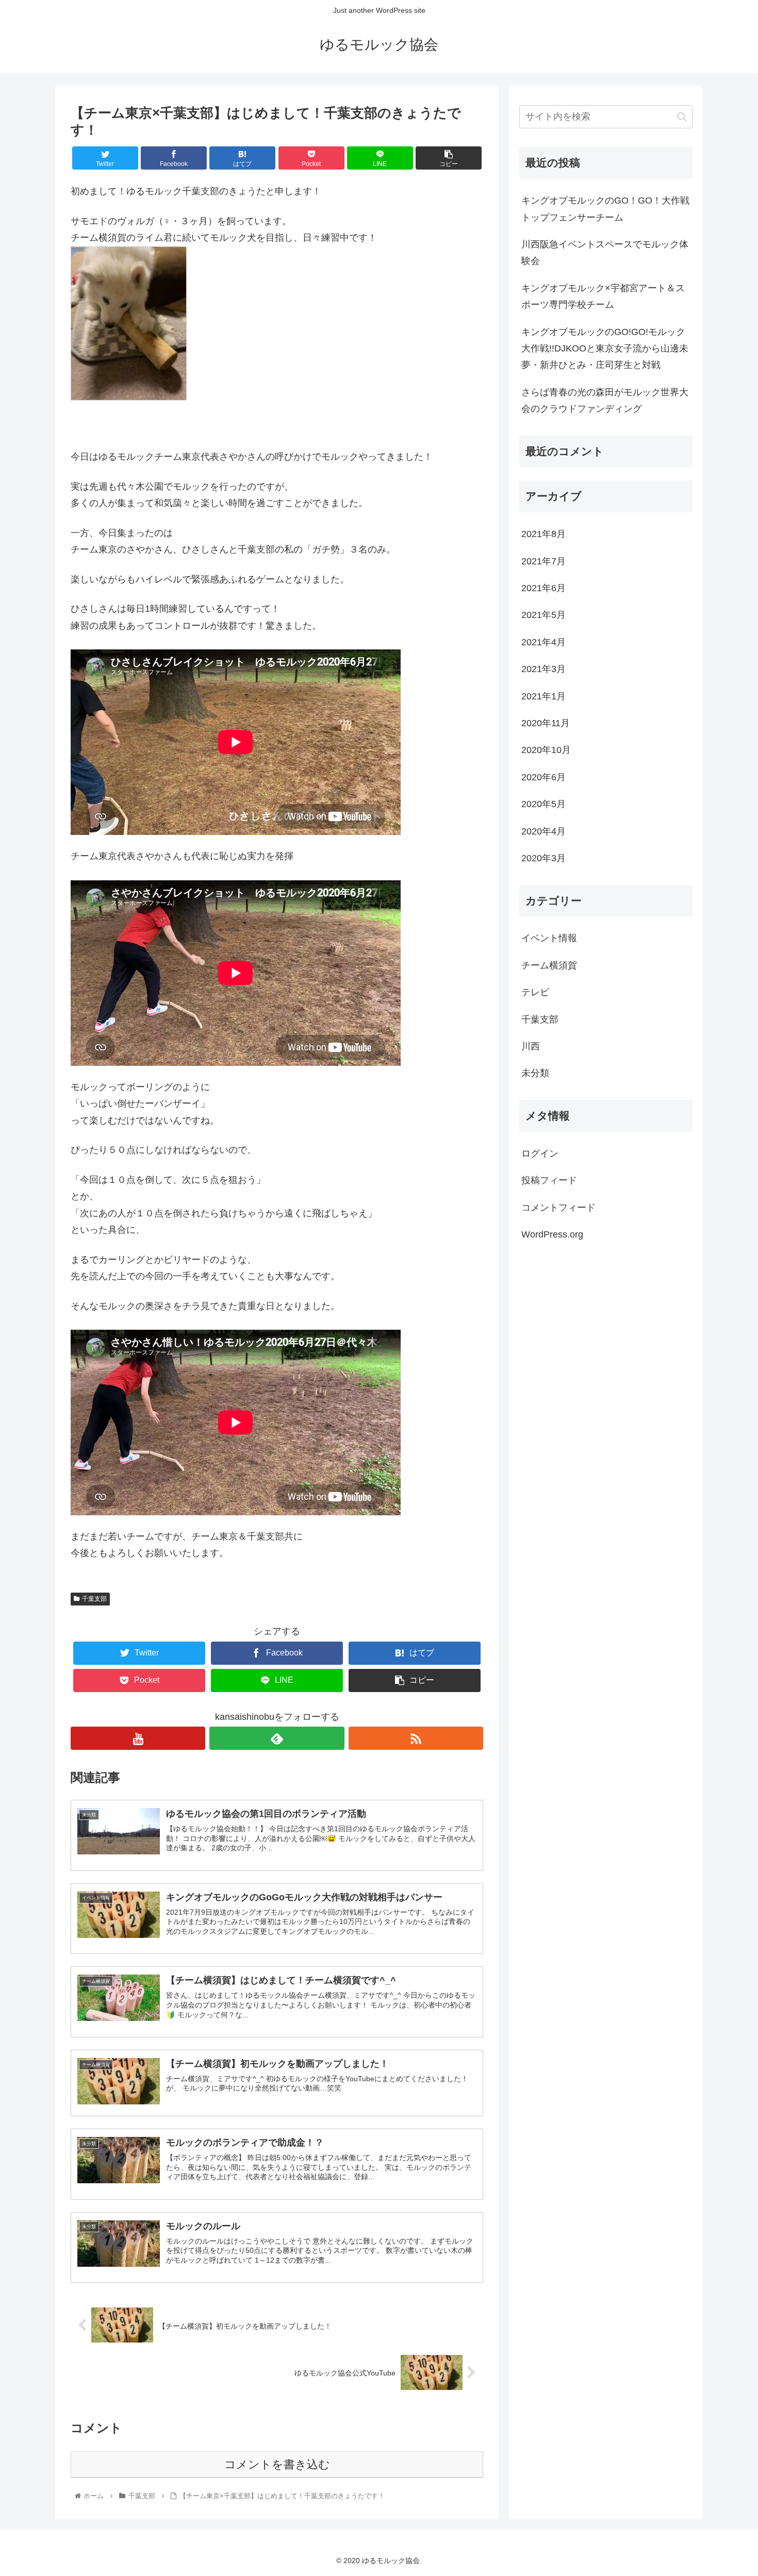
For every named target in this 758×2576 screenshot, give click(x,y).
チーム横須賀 (549, 965)
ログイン (540, 1153)
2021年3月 (543, 669)
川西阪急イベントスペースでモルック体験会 (605, 253)
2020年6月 (543, 777)
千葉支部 (94, 1599)
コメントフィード (558, 1207)
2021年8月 (543, 534)
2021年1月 (543, 696)
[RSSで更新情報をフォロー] (416, 1738)
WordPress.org (552, 1234)
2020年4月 (543, 831)
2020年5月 (543, 804)
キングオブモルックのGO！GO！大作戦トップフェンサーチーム (605, 209)
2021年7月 (543, 561)
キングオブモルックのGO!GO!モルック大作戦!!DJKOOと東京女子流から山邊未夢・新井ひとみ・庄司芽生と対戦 (605, 349)
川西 (531, 1046)
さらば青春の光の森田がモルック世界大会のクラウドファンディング (605, 400)
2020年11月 (546, 723)
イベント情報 (549, 938)
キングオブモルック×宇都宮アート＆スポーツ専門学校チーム (603, 296)
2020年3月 (543, 858)
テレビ (535, 992)
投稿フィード (549, 1180)
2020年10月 (546, 750)
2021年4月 (543, 642)
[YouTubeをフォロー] (138, 1738)
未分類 (535, 1073)
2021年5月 (543, 615)
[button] (682, 117)
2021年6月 (543, 588)
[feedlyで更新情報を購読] (277, 1738)
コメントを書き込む (277, 2464)
